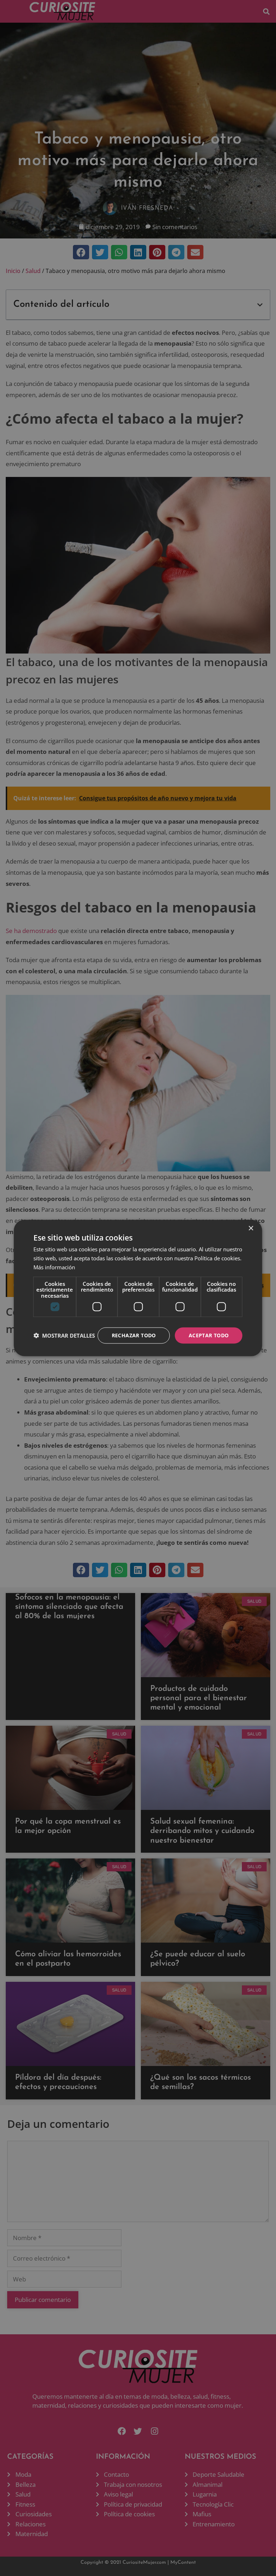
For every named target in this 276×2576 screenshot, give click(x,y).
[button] (64, 1335)
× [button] (251, 1228)
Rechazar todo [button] (134, 1335)
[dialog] (138, 1288)
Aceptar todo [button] (209, 1335)
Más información (54, 1267)
